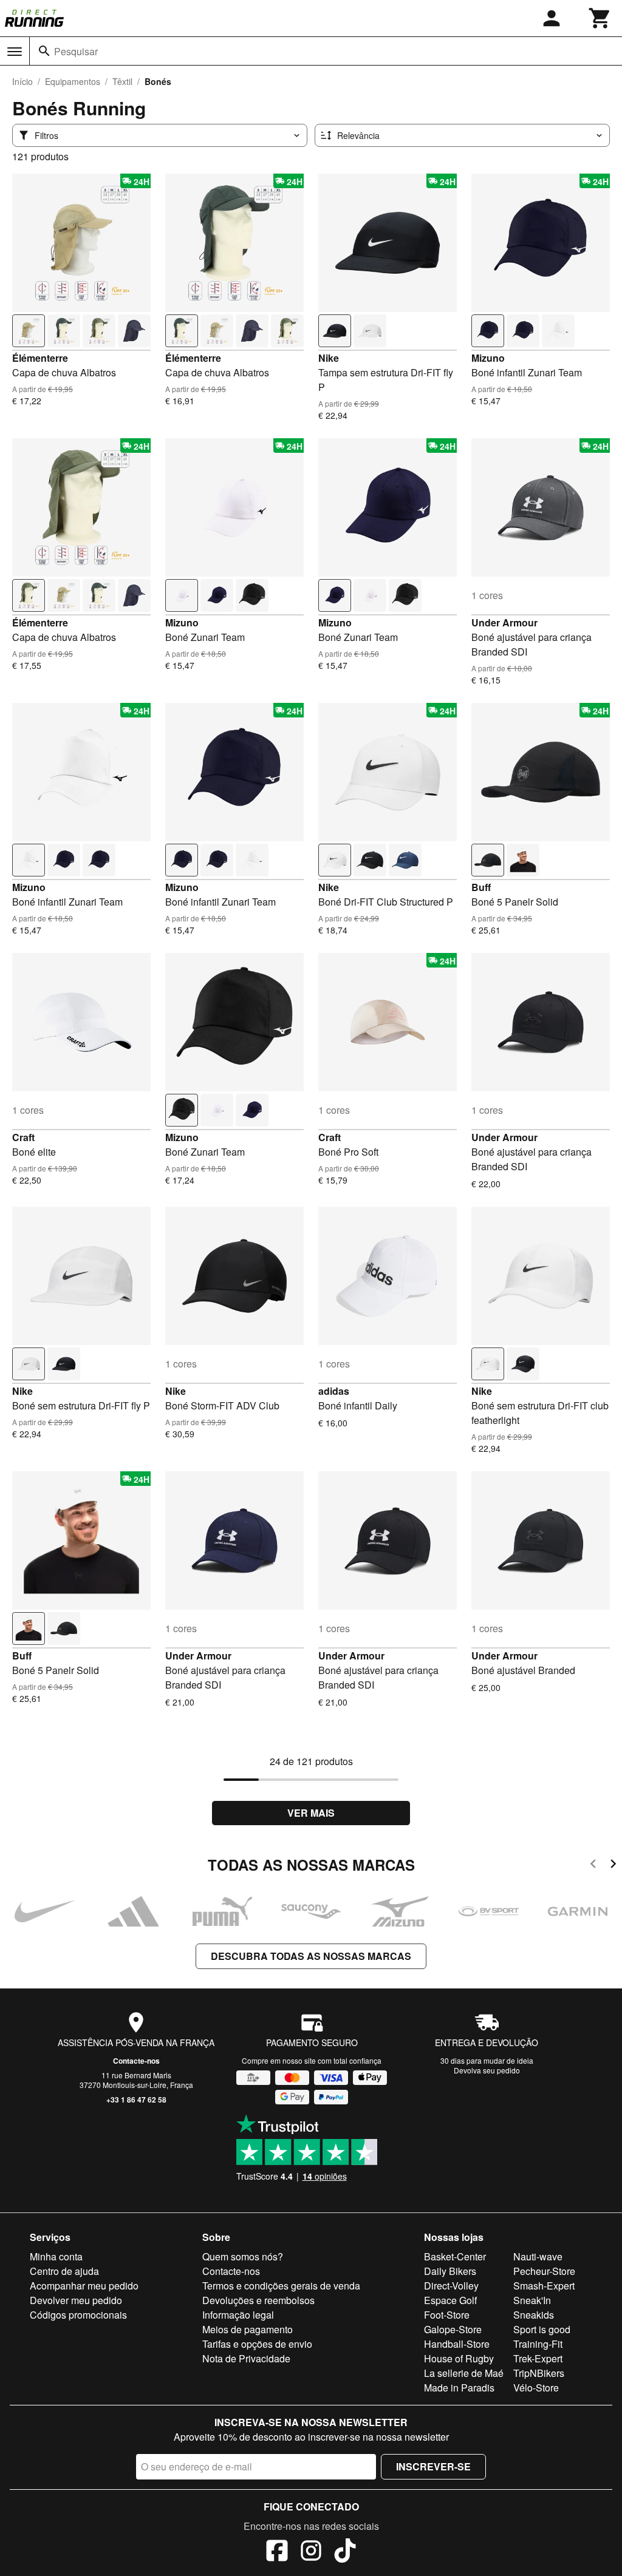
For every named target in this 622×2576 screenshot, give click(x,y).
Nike (329, 358)
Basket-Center (455, 2256)
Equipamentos (73, 81)
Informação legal (238, 2315)
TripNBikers (539, 2373)
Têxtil (122, 81)
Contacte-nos (136, 2061)
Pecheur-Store (544, 2271)
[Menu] (15, 52)
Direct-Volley (451, 2286)
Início (22, 81)
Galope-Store (453, 2329)
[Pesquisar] (44, 51)
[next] (613, 1866)
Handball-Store (457, 2344)
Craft (23, 1137)
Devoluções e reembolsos (258, 2300)
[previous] (593, 1866)
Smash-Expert (544, 2286)
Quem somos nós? (243, 2256)
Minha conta (56, 2256)
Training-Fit (538, 2344)
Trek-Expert (538, 2358)
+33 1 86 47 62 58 (136, 2100)
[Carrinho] (600, 18)
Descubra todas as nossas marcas (311, 1956)
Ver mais (311, 1813)
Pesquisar (76, 51)
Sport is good (542, 2329)
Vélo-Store (536, 2388)
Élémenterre (40, 358)
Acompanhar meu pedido (84, 2286)
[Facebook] (277, 2552)
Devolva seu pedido (487, 2070)
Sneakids (534, 2315)
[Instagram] (311, 2552)
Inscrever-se (433, 2466)
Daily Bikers (450, 2271)
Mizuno (488, 358)
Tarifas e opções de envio (257, 2344)
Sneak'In (532, 2300)
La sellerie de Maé (464, 2373)
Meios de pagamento (248, 2329)
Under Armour (504, 622)
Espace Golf (450, 2300)
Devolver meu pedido (76, 2300)
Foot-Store (447, 2315)
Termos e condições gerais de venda (281, 2286)
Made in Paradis (459, 2388)
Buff (481, 887)
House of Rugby (459, 2358)
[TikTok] (345, 2552)
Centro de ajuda (64, 2271)
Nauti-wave (538, 2256)
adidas (334, 1391)
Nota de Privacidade (246, 2358)
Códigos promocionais (78, 2315)
